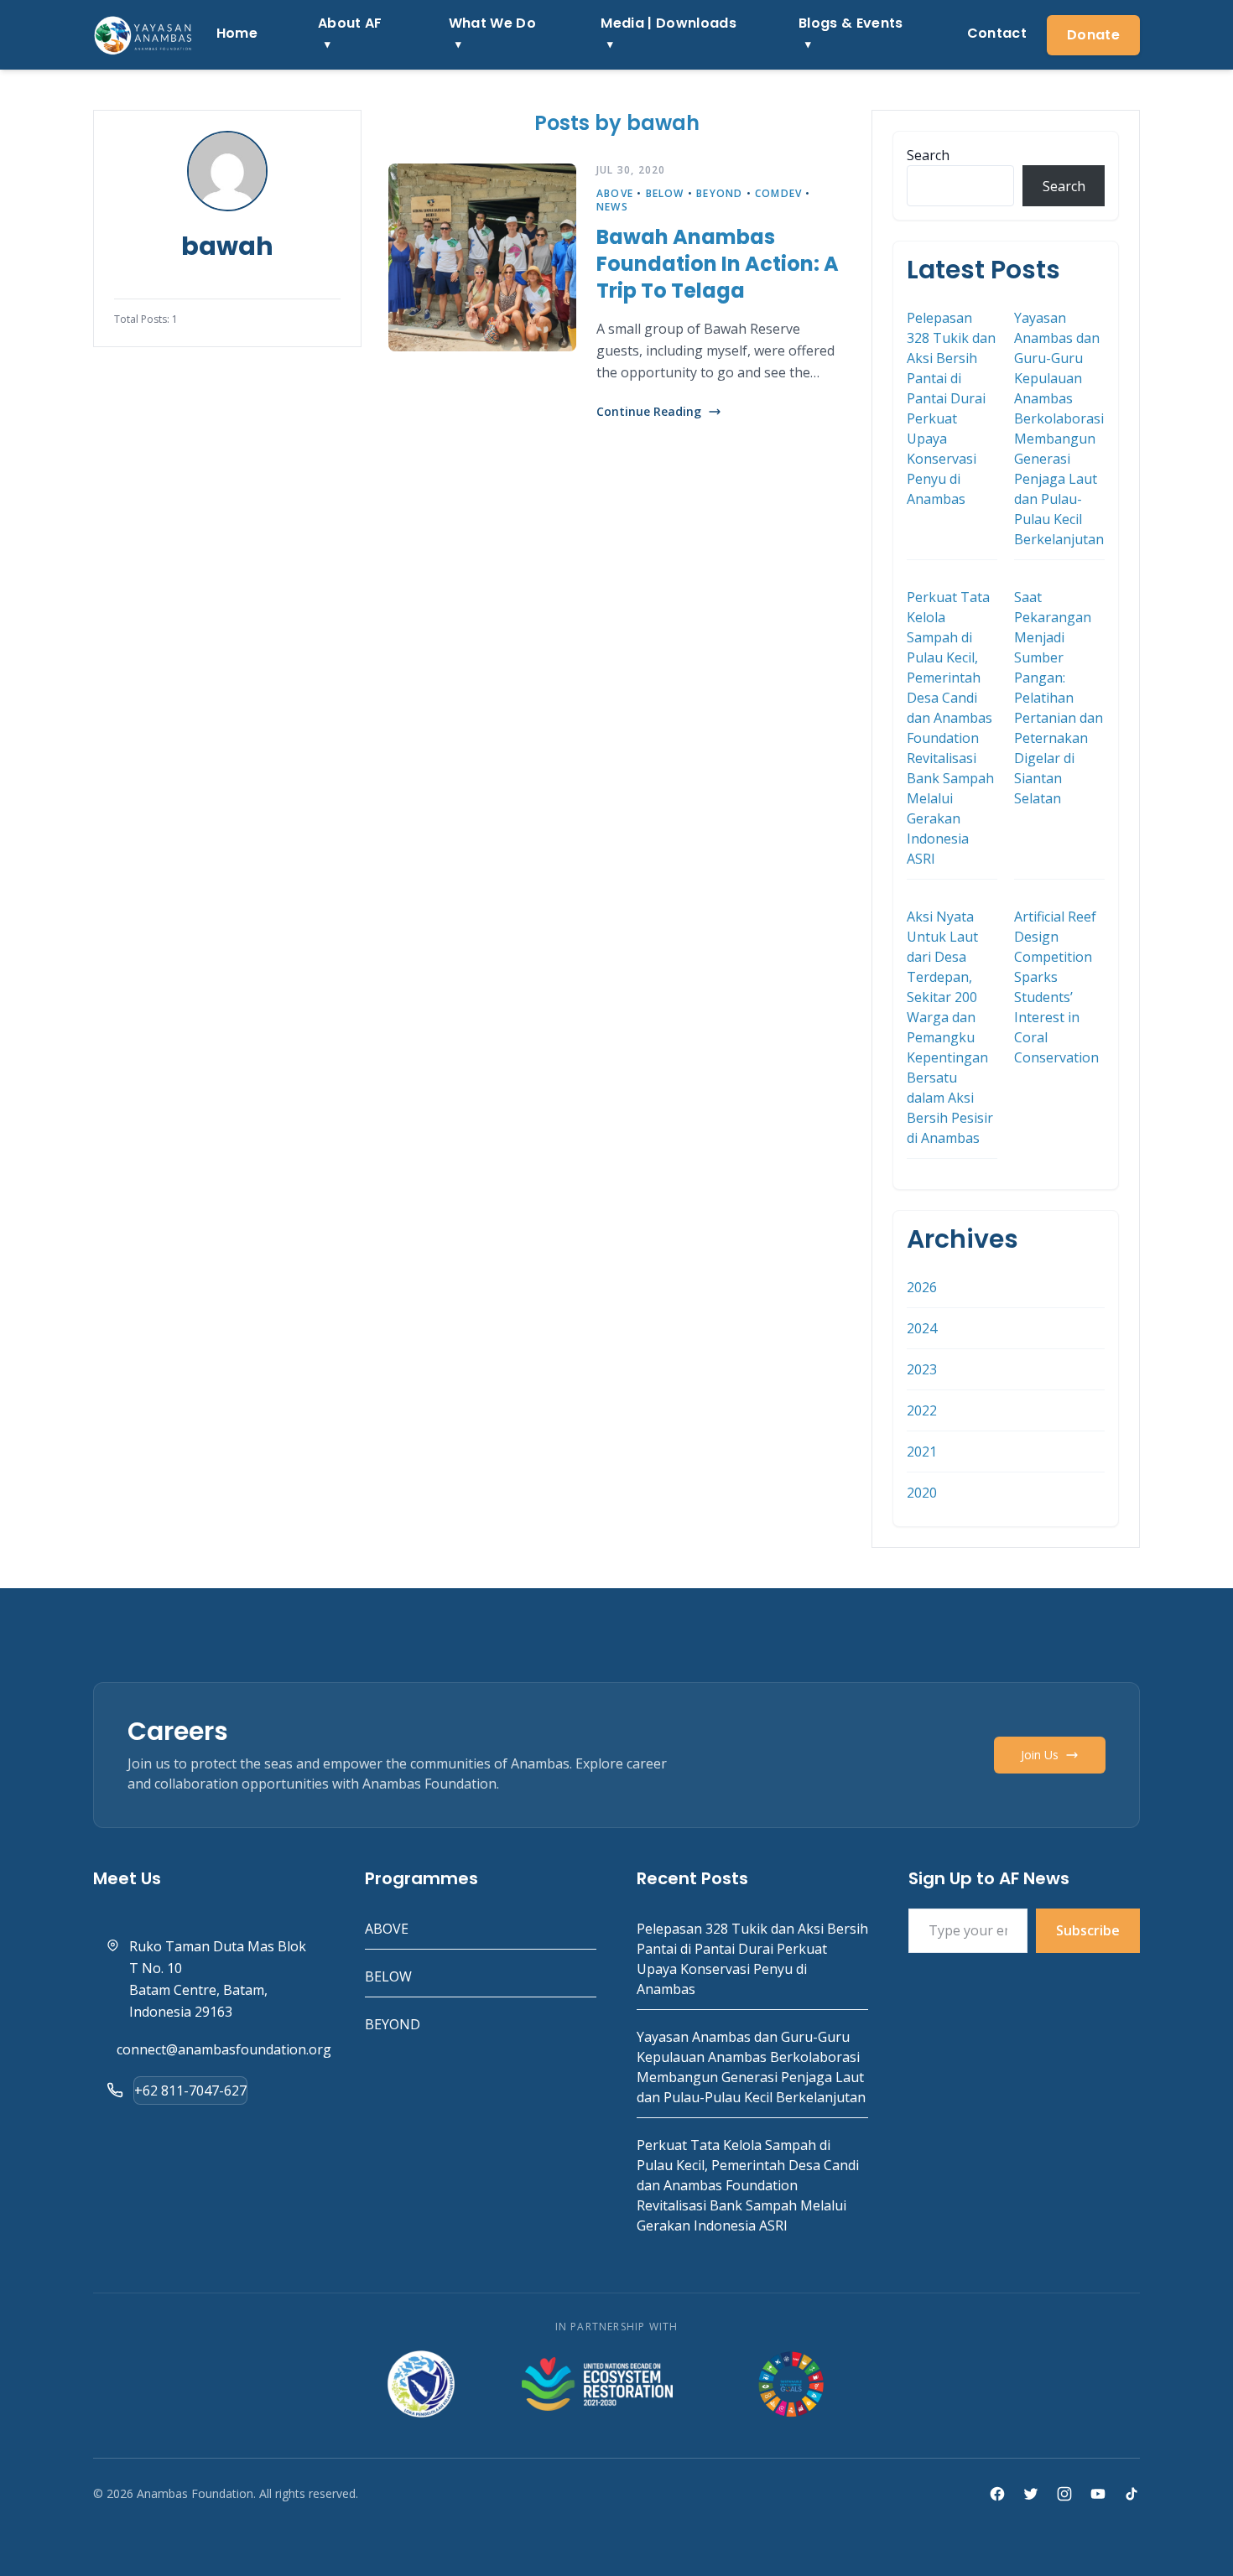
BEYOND (719, 193)
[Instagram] (1064, 2494)
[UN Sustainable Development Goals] (793, 2384)
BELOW (665, 193)
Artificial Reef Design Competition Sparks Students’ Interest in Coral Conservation (1056, 987)
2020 (922, 1493)
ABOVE (615, 193)
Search (928, 155)
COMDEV (778, 193)
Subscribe (1088, 1930)
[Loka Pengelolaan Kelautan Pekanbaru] (421, 2384)
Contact (997, 33)
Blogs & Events (851, 23)
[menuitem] (237, 35)
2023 (922, 1369)
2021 (922, 1452)
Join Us (1040, 1755)
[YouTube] (1098, 2494)
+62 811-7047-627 (190, 2090)
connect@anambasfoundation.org (224, 2049)
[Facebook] (997, 2494)
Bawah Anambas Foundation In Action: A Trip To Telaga (718, 264)
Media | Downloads (668, 23)
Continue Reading (649, 411)
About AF (350, 23)
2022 (922, 1410)
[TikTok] (1132, 2494)
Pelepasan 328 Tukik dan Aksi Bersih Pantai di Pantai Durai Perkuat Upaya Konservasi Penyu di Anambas (951, 408)
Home (237, 33)
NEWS (612, 207)
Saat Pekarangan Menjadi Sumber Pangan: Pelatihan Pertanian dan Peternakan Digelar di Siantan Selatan (1059, 698)
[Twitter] (1031, 2494)
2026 (922, 1287)
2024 (922, 1328)
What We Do (492, 23)
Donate (1093, 35)
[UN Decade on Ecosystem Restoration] (597, 2384)
